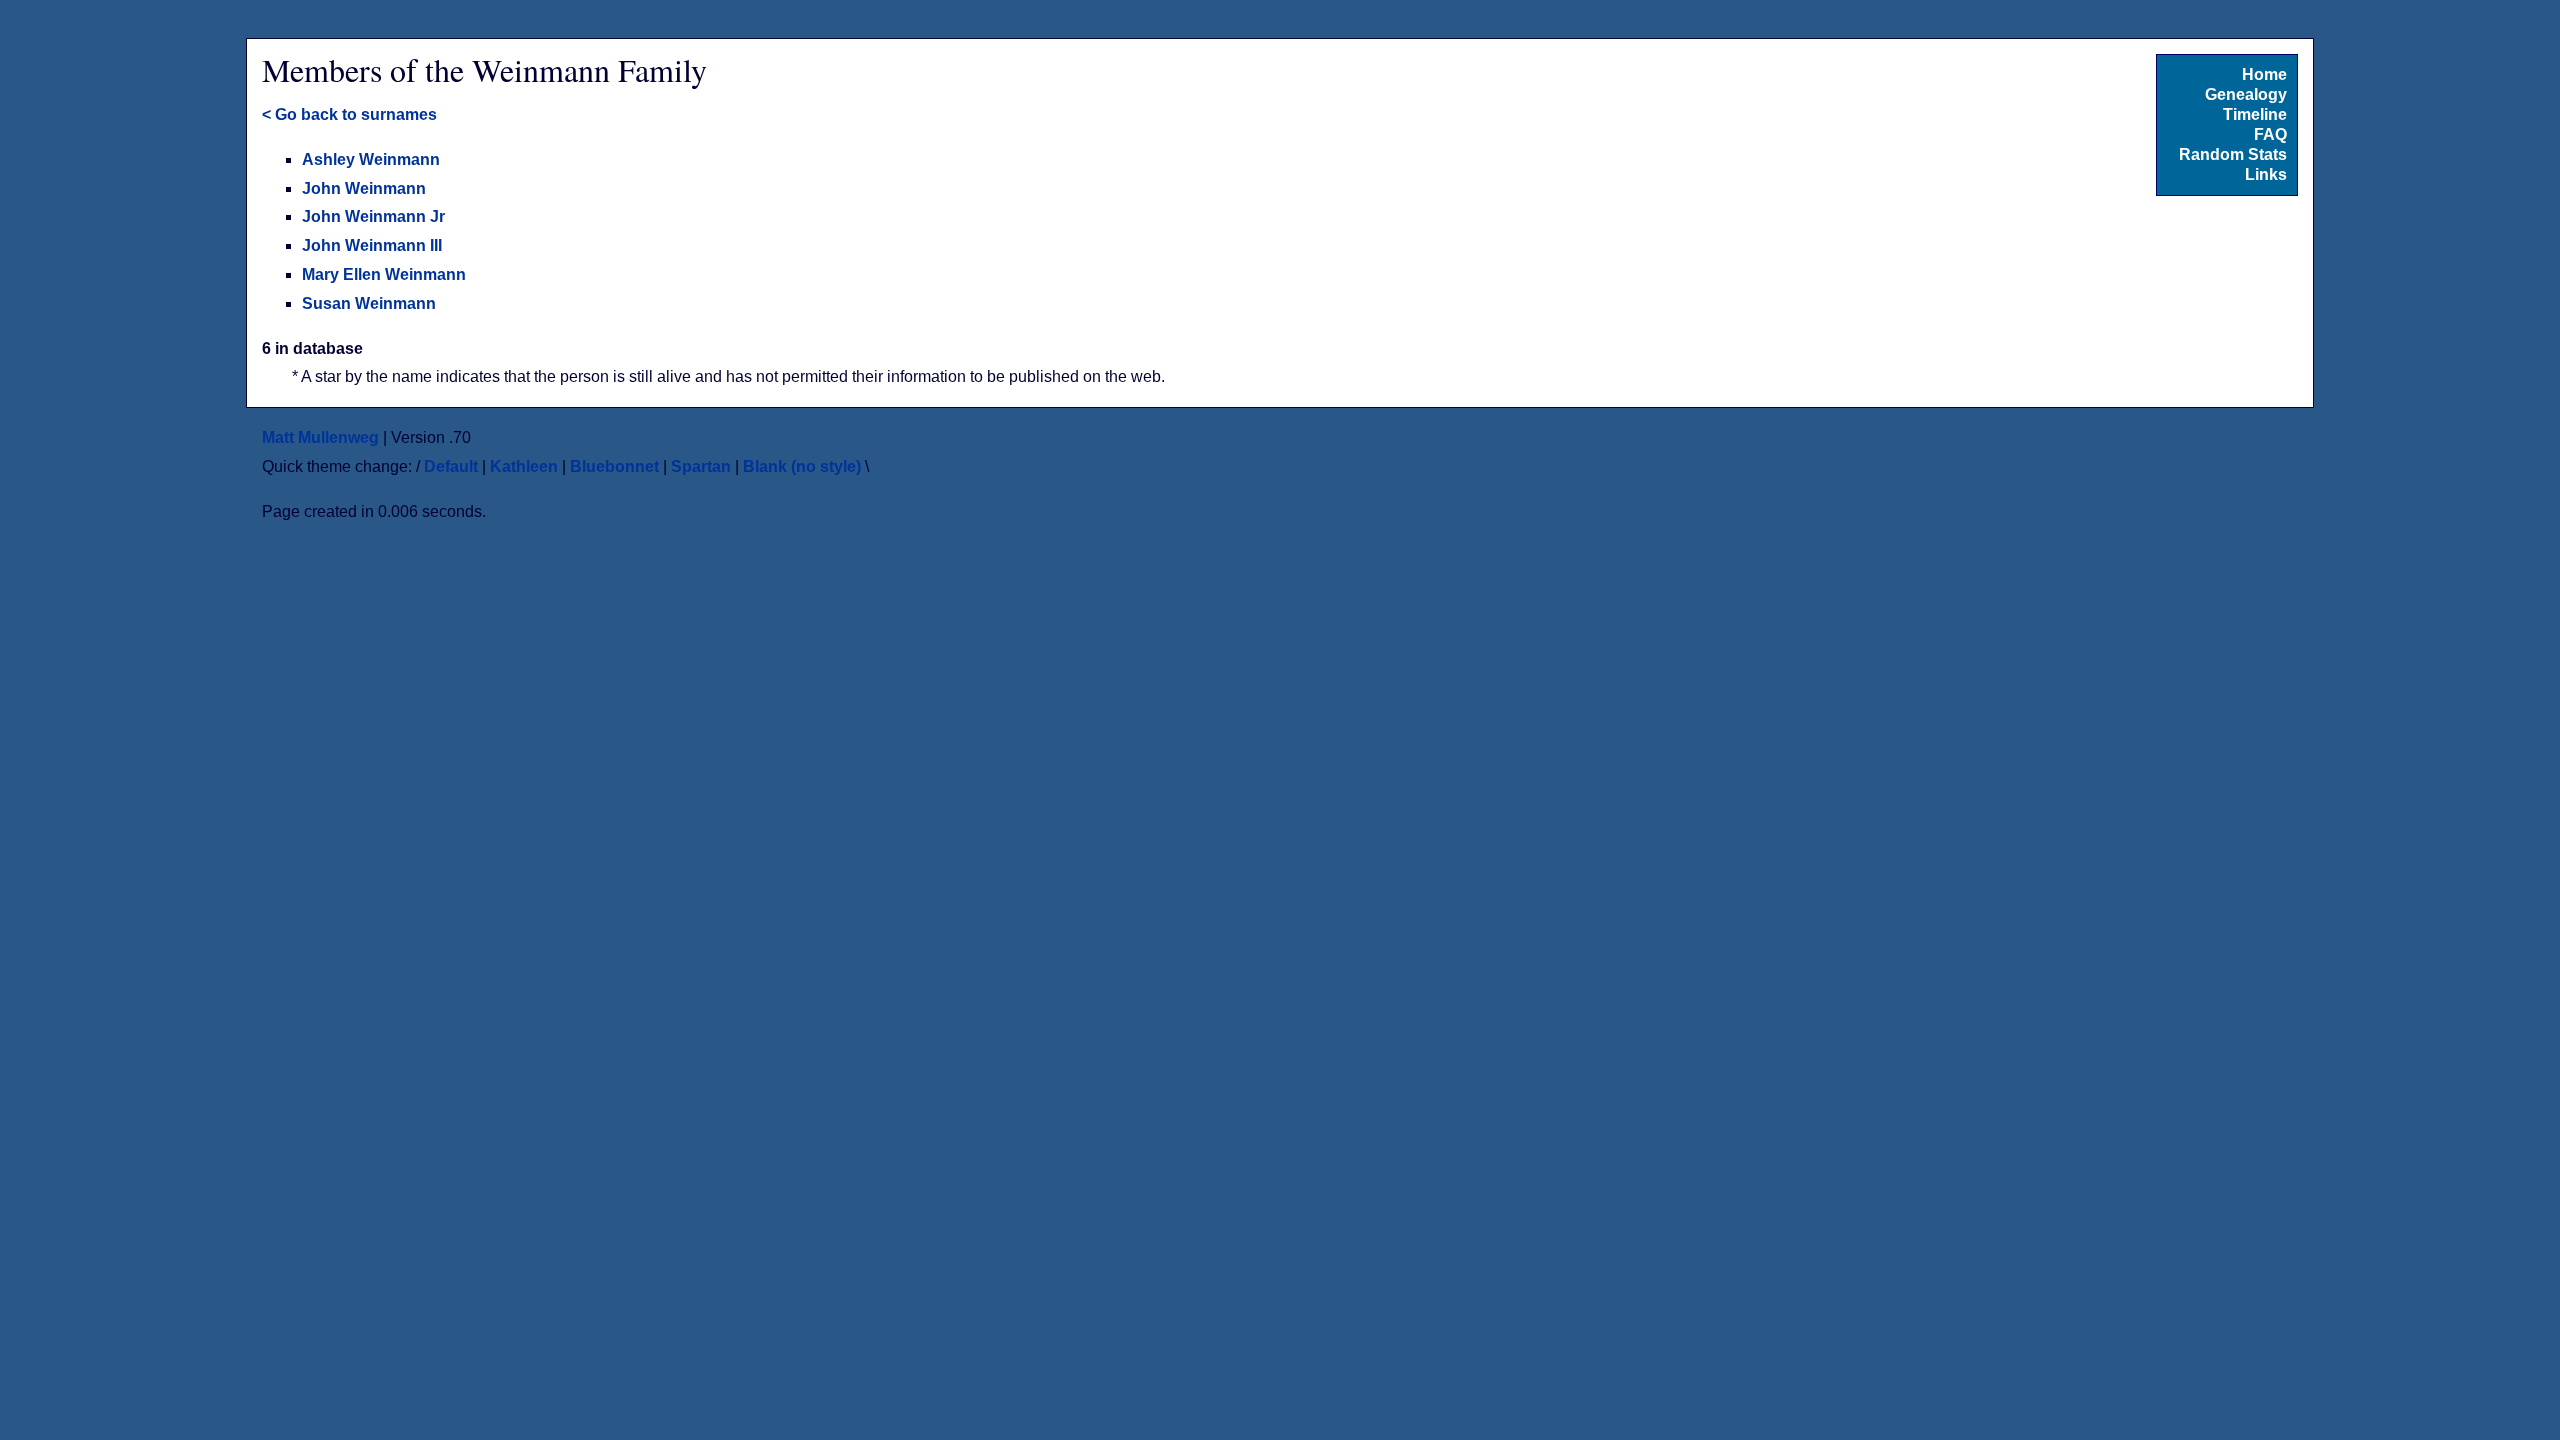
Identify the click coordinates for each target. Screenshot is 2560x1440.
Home (2264, 74)
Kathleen (524, 466)
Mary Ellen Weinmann (384, 274)
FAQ (2270, 134)
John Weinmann (364, 188)
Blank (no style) (802, 466)
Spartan (701, 466)
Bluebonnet (614, 466)
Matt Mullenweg (320, 437)
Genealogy (2246, 94)
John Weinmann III (372, 245)
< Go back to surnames (349, 114)
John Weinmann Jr (373, 216)
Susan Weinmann (369, 303)
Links (2266, 174)
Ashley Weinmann (371, 159)
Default (451, 466)
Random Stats (2233, 154)
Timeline (2255, 114)
